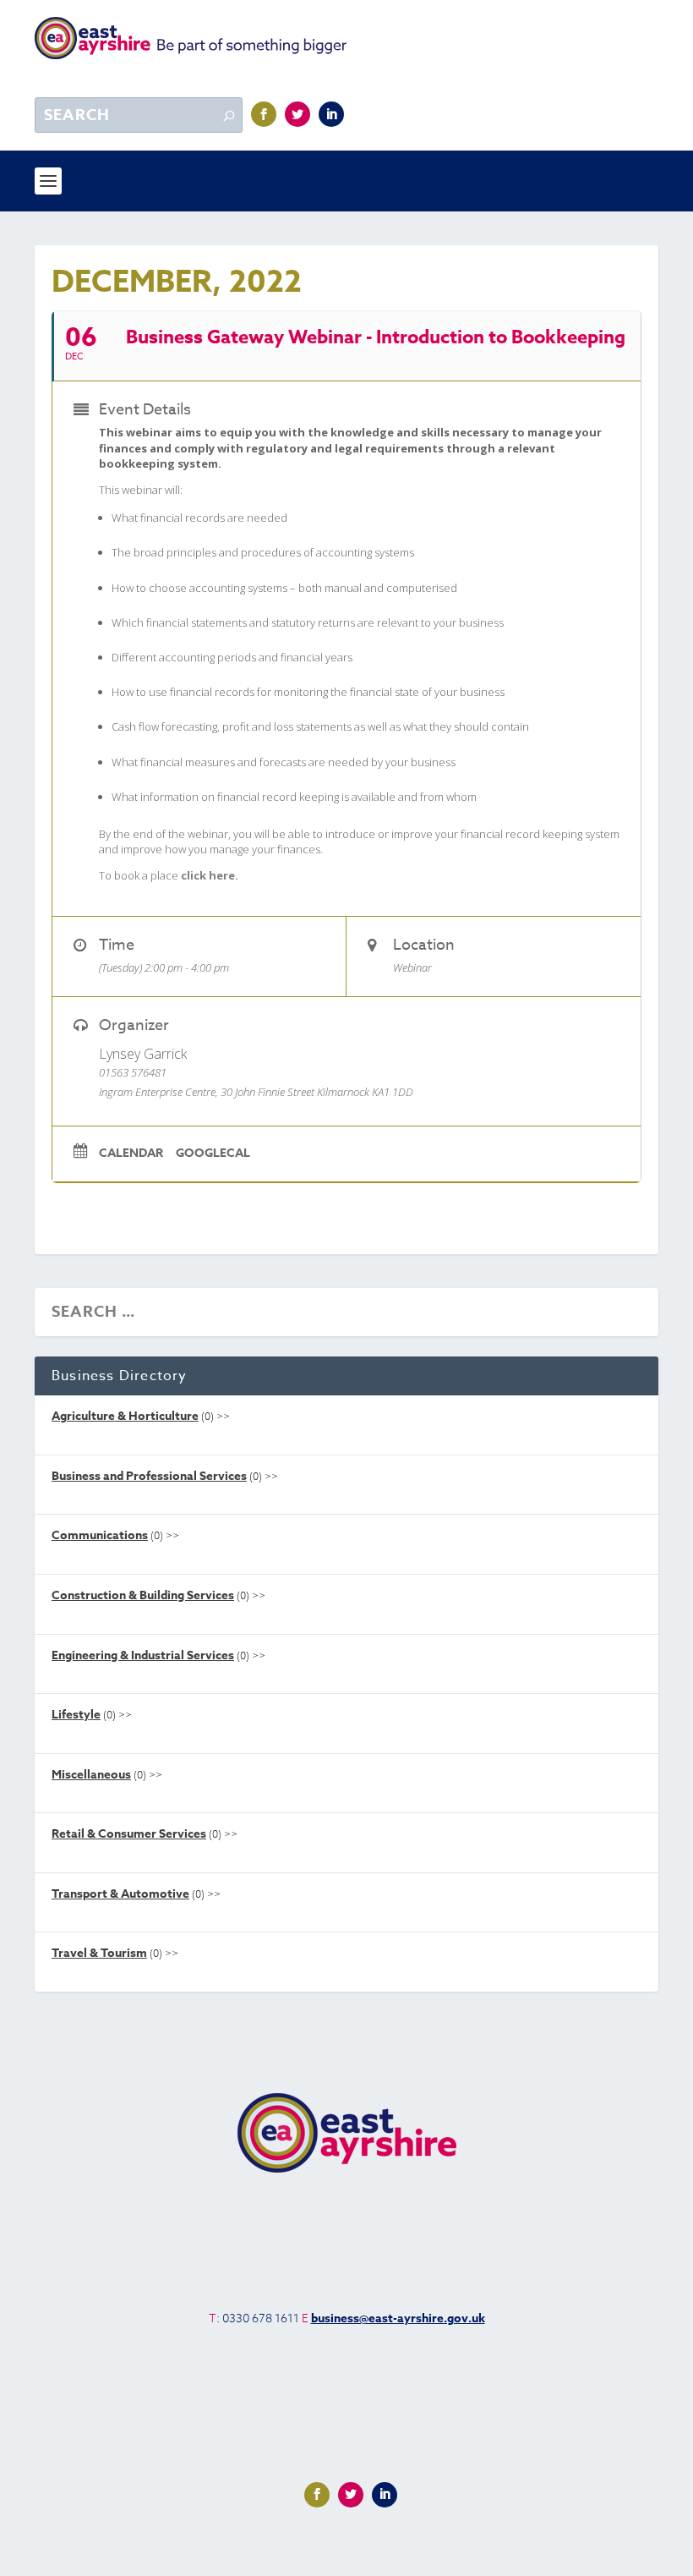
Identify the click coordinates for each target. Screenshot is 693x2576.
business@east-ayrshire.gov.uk (398, 2318)
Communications (100, 1535)
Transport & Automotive (120, 1894)
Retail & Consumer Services (129, 1834)
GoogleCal (213, 1154)
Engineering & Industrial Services (143, 1655)
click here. (210, 875)
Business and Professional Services (149, 1476)
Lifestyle (76, 1715)
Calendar (131, 1154)
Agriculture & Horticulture (125, 1416)
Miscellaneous (91, 1775)
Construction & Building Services (143, 1595)
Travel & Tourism (99, 1953)
